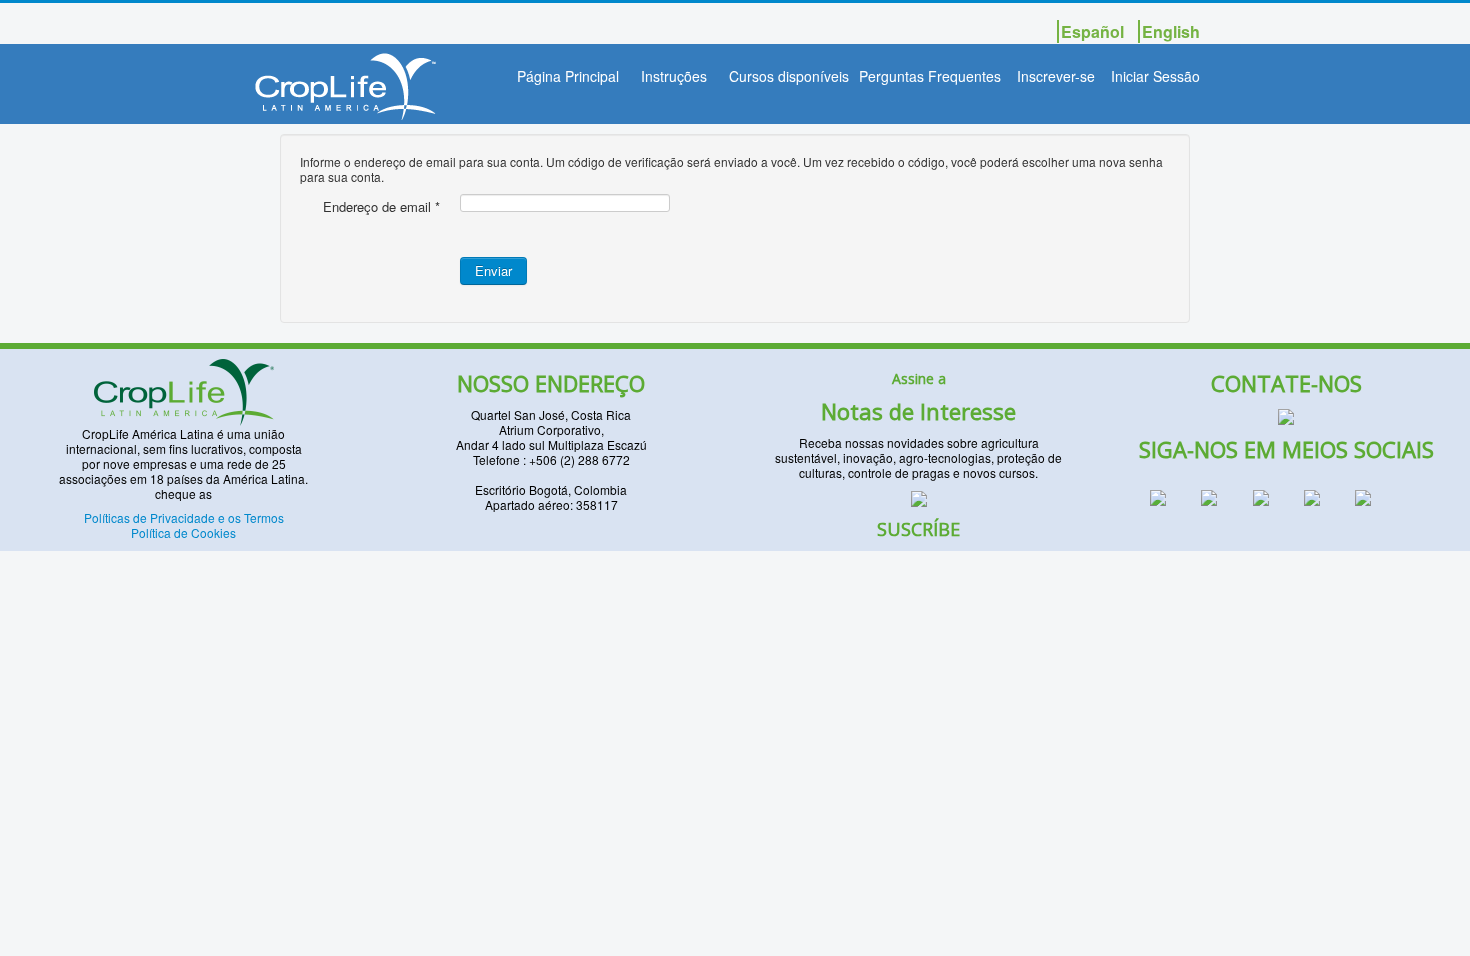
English (1171, 31)
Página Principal (568, 76)
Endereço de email (381, 207)
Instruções (674, 76)
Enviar (493, 270)
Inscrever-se (1056, 76)
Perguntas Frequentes (930, 76)
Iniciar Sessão (1155, 76)
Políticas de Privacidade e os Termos (184, 517)
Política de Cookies (183, 532)
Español (1094, 31)
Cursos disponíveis (789, 76)
